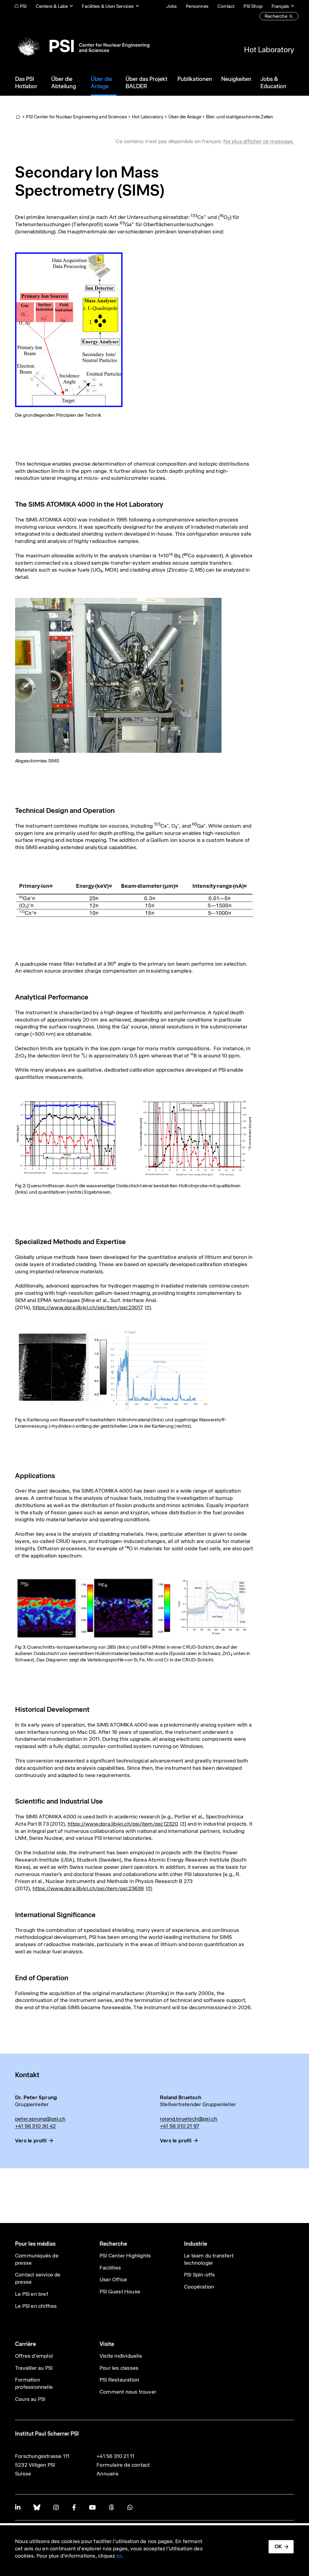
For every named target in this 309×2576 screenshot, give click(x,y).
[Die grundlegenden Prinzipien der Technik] (69, 329)
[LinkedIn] (18, 2507)
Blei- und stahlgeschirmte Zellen (240, 117)
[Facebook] (74, 2507)
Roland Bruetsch (181, 2097)
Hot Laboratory (269, 50)
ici (119, 2556)
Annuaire (108, 2474)
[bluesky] (37, 2507)
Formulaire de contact (123, 2465)
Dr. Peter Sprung (36, 2097)
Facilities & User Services (108, 6)
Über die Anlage (185, 117)
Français (280, 6)
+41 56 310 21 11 (115, 2456)
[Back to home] (82, 46)
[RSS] (111, 2507)
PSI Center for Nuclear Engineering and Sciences (76, 117)
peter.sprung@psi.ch (40, 2119)
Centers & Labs (52, 6)
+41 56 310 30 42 (35, 2126)
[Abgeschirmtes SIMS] (118, 675)
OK (278, 2546)
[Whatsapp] (130, 2507)
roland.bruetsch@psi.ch (189, 2119)
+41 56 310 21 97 (180, 2126)
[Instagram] (56, 2507)
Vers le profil (31, 2141)
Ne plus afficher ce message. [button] (259, 141)
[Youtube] (92, 2507)
